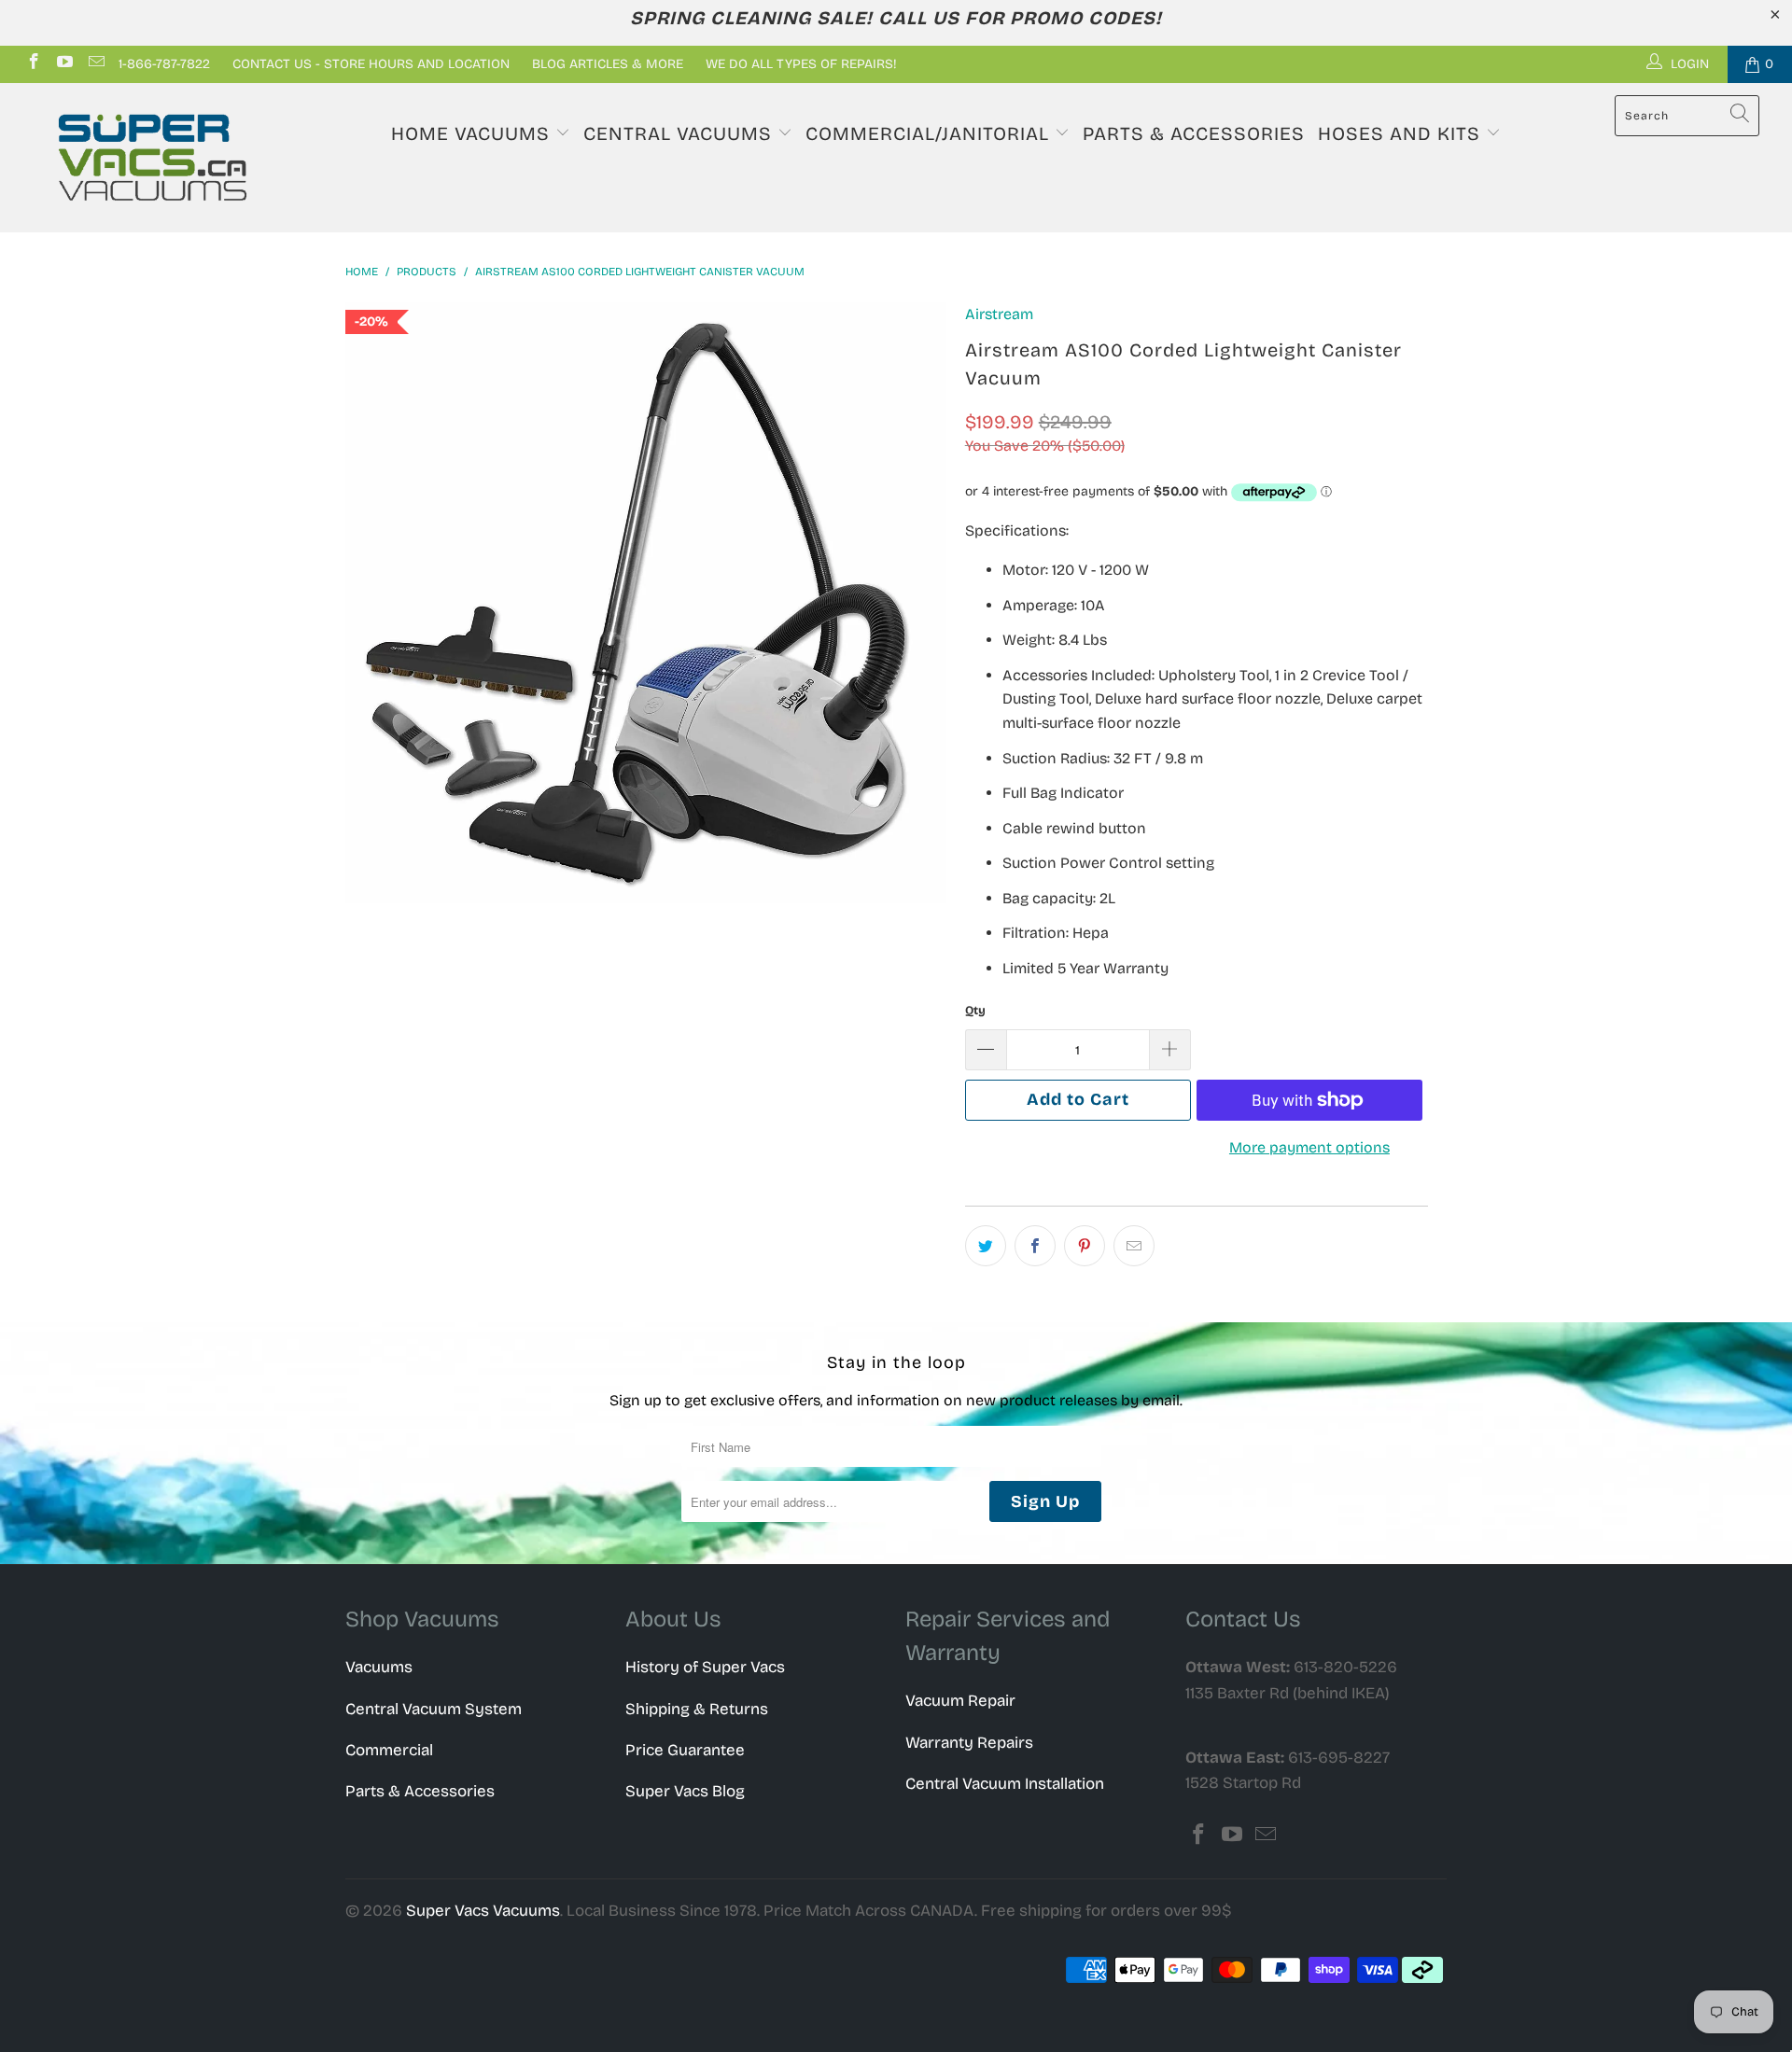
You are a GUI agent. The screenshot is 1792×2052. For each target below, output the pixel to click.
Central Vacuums (680, 133)
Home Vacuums (473, 133)
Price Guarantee (685, 1750)
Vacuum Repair (960, 1701)
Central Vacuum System (434, 1709)
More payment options (1309, 1147)
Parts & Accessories (1194, 133)
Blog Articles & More (608, 64)
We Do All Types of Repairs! (801, 64)
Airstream (999, 314)
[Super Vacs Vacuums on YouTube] (64, 64)
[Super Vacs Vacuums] (153, 158)
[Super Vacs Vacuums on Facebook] (33, 64)
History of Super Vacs (705, 1667)
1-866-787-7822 (164, 64)
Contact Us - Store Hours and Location (371, 64)
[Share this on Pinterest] (1085, 1246)
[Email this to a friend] (1134, 1246)
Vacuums (379, 1667)
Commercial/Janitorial (930, 133)
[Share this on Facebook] (1035, 1246)
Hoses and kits (1402, 133)
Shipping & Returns (697, 1709)
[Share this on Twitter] (986, 1246)
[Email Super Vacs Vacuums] (95, 64)
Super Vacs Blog (685, 1791)
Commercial (389, 1750)
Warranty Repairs (969, 1743)
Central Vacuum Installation (1005, 1784)
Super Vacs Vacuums (483, 1911)
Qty (975, 1011)
